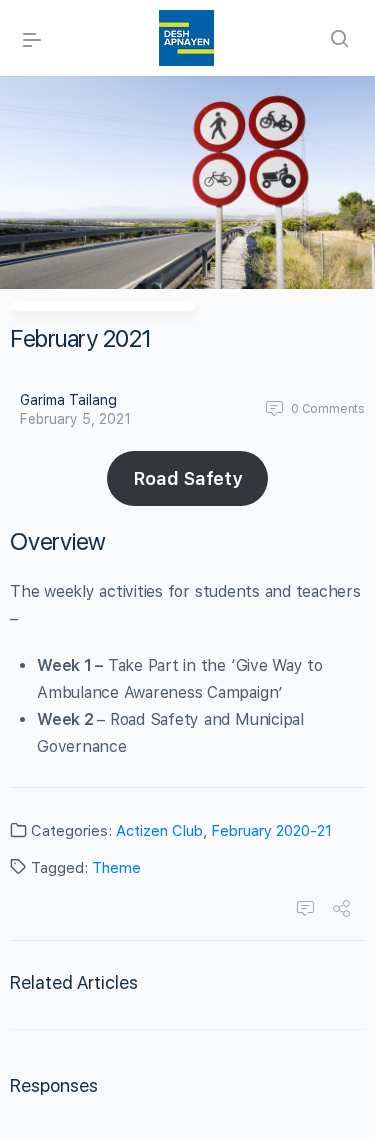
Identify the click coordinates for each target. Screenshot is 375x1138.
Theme (116, 868)
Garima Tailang (68, 400)
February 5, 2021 (75, 419)
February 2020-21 (271, 831)
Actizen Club (159, 831)
